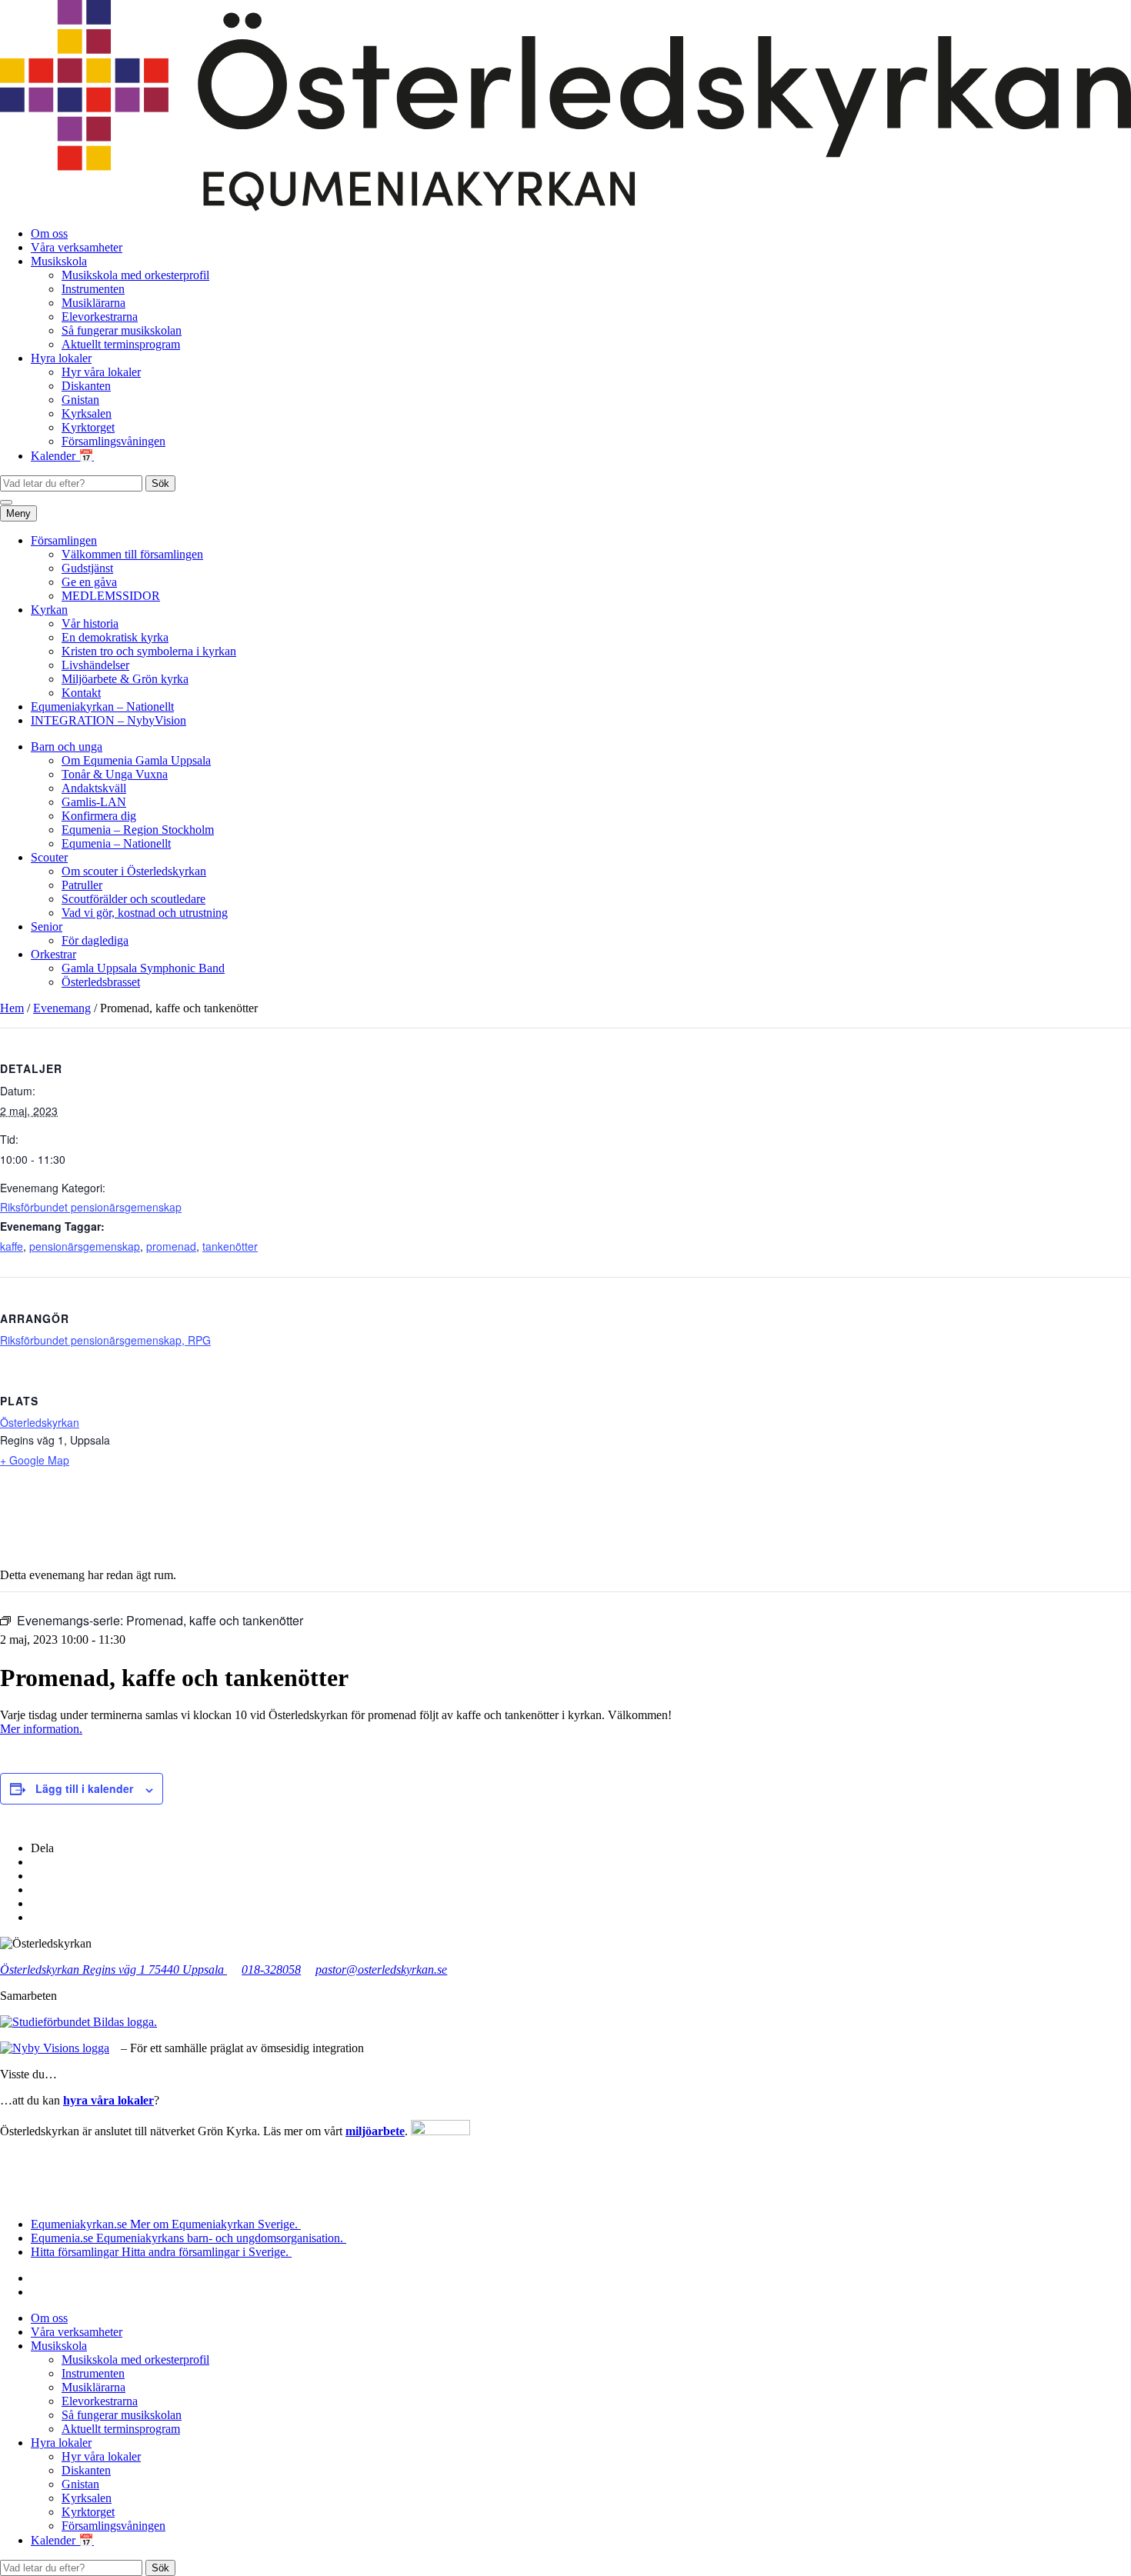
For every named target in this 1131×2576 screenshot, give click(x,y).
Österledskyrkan (40, 1422)
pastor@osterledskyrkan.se (381, 1969)
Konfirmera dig (99, 816)
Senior (47, 926)
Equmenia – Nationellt (116, 843)
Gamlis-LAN (94, 802)
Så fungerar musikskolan (122, 330)
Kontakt (81, 693)
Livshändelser (95, 665)
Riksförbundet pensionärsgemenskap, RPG (105, 1340)
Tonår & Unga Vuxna (115, 774)
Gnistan (80, 400)
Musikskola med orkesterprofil (135, 275)
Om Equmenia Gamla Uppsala (136, 760)
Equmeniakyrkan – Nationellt (102, 706)
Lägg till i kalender (84, 1788)
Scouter (49, 857)
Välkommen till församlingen (132, 554)
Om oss (49, 233)
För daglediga (95, 940)
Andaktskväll (94, 788)
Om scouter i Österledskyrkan (134, 871)
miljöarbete (375, 2131)
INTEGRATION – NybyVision (108, 720)
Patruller (82, 885)
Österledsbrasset (101, 982)
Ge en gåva (89, 582)
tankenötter (230, 1246)
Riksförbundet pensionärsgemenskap (91, 1207)
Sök (160, 483)
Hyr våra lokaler (101, 372)
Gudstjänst (87, 568)
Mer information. (41, 1729)
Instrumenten (93, 289)
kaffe (12, 1246)
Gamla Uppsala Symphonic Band (143, 968)
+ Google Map (35, 1460)
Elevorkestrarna (100, 317)
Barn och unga (67, 746)
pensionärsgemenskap (85, 1246)
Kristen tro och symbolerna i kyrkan (149, 651)
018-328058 (271, 1969)
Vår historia (90, 623)
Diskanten (86, 386)
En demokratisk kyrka (115, 637)
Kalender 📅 (62, 456)
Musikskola (59, 261)
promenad (171, 1246)
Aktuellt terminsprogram (121, 344)
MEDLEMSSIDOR (111, 596)
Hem (12, 1008)
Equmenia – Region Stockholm (138, 830)
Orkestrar (53, 954)
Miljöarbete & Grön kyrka (125, 679)
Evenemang (62, 1008)
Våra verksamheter (77, 247)
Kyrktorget (88, 427)
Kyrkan (49, 610)
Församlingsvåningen (113, 441)
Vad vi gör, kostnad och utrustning (145, 913)
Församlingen (64, 540)
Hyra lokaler (61, 358)
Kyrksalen (87, 413)
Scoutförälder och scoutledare (133, 899)
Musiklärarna (93, 303)
